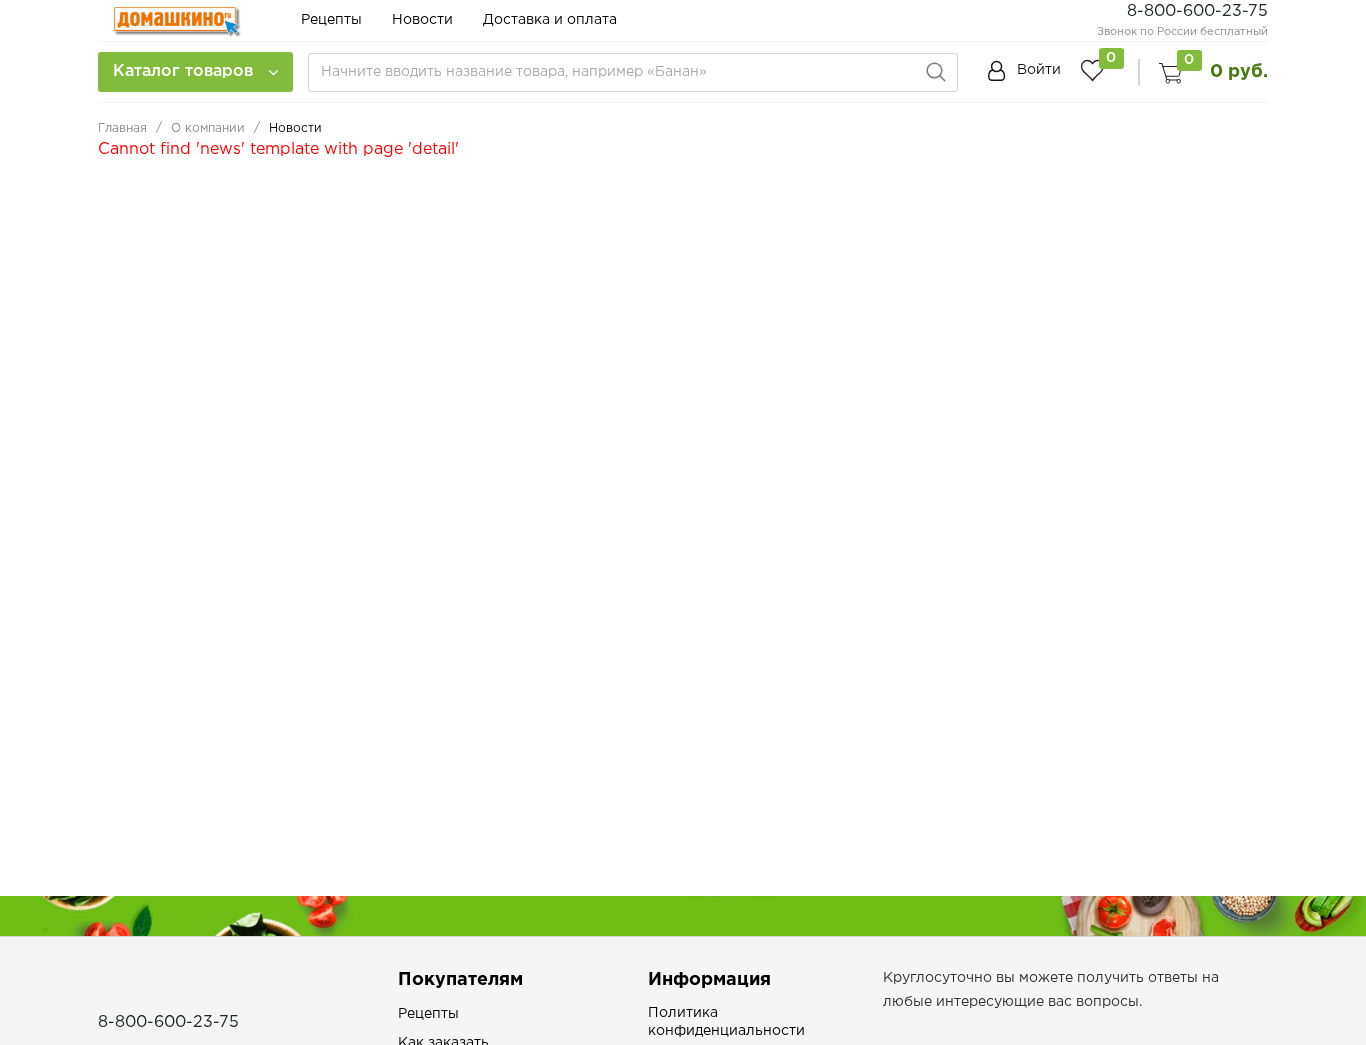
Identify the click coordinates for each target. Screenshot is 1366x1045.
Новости (422, 20)
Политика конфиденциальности (726, 1022)
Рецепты (331, 20)
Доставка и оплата (550, 20)
